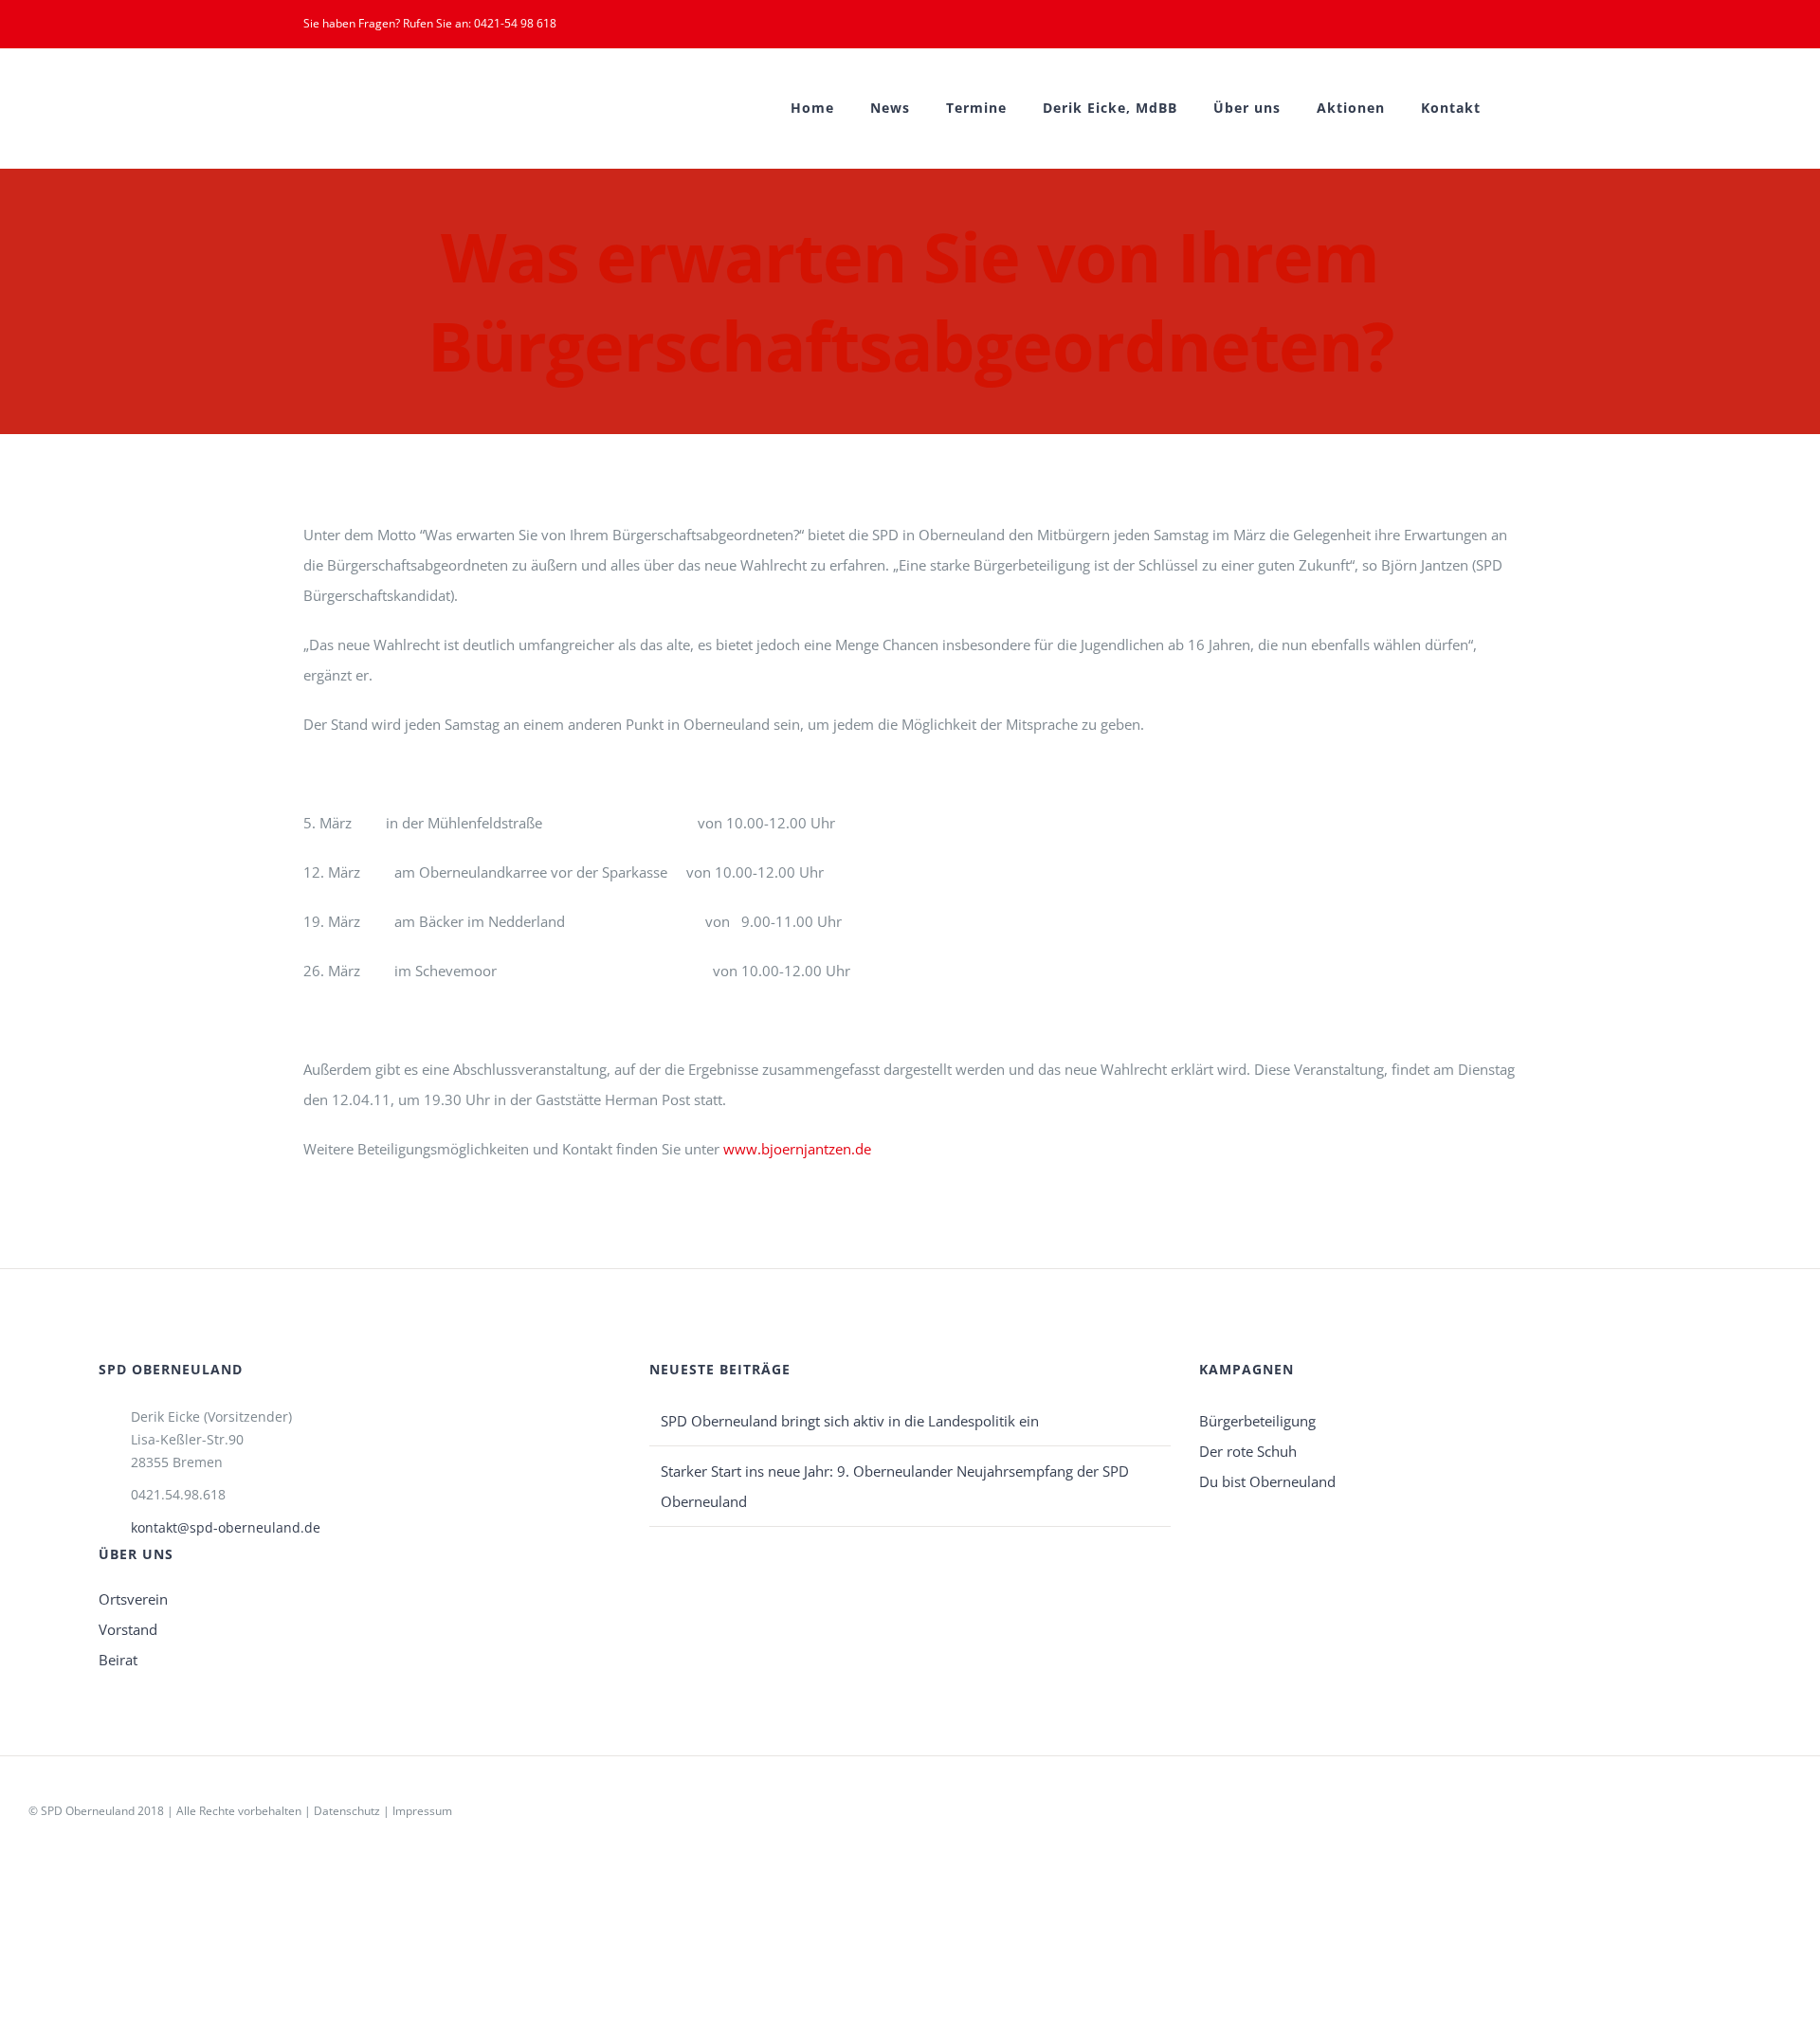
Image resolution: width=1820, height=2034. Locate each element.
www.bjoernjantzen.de (797, 1149)
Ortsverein (133, 1599)
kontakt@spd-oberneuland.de (226, 1527)
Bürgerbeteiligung (1257, 1421)
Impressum (422, 1811)
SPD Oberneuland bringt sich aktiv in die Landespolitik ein (850, 1421)
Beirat (118, 1660)
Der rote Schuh (1248, 1451)
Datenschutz (347, 1811)
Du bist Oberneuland (1267, 1481)
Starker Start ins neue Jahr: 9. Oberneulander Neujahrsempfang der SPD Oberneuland (895, 1486)
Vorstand (128, 1629)
